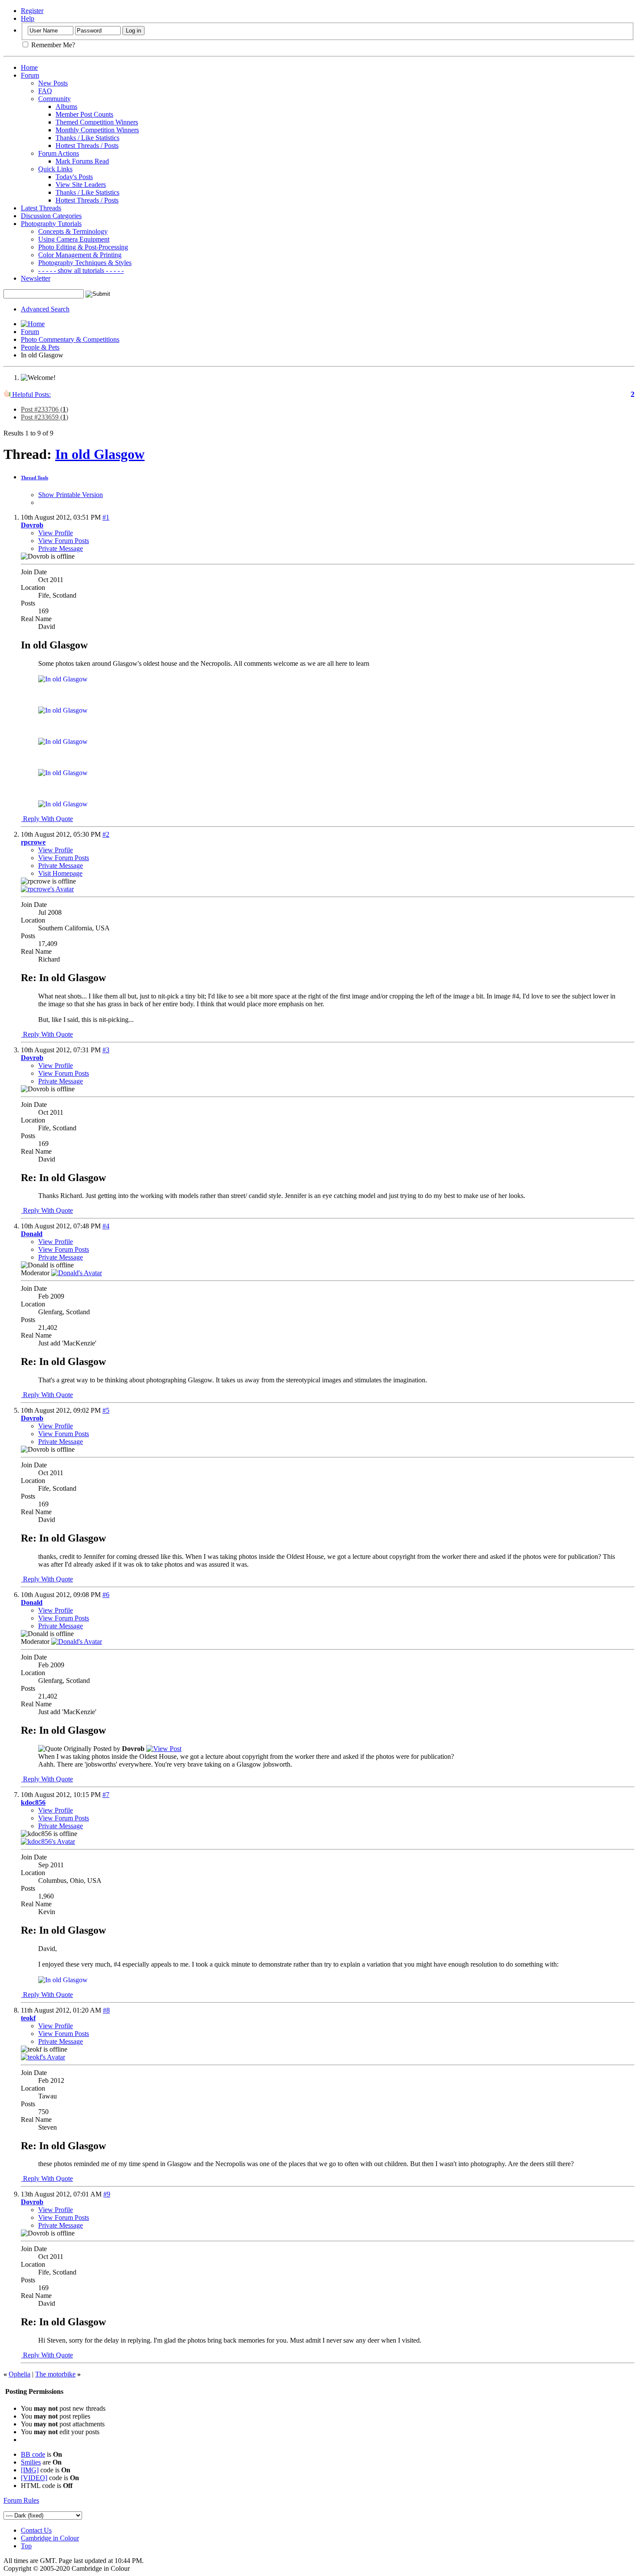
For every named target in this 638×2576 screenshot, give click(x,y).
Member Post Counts (84, 114)
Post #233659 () (44, 417)
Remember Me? (52, 45)
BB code (33, 2454)
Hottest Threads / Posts (87, 146)
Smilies (31, 2462)
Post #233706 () (44, 409)
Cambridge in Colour (50, 2538)
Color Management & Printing (80, 255)
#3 (106, 1050)
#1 (106, 517)
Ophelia (20, 2374)
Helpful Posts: (31, 394)
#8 (106, 2010)
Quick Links (55, 169)
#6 (106, 1595)
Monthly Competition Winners (97, 130)
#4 (106, 1226)
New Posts (53, 83)
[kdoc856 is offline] (48, 1841)
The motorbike (55, 2374)
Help (28, 18)
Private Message (61, 548)
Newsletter (36, 278)
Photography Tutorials (51, 224)
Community (54, 99)
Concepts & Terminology (73, 231)
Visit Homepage (60, 873)
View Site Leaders (81, 185)
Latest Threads (41, 208)
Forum (30, 75)
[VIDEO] (34, 2478)
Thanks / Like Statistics (87, 138)
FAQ (45, 91)
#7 (106, 1795)
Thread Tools (35, 478)
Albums (66, 106)
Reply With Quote (47, 819)
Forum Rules (21, 2500)
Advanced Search (45, 309)
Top (26, 2546)
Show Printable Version (71, 495)
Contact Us (36, 2530)
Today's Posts (74, 177)
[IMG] (30, 2470)
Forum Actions (59, 153)
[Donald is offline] (77, 1273)
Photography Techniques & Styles (85, 263)
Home (29, 67)
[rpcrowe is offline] (47, 889)
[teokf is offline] (43, 2057)
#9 (107, 2194)
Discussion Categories (51, 216)
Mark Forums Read (82, 161)
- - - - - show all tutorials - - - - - (81, 270)
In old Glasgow (100, 454)
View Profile (56, 533)
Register (32, 11)
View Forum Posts (64, 541)
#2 (106, 834)
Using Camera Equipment (74, 239)
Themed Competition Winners (97, 122)
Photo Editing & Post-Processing (83, 247)
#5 (106, 1410)
